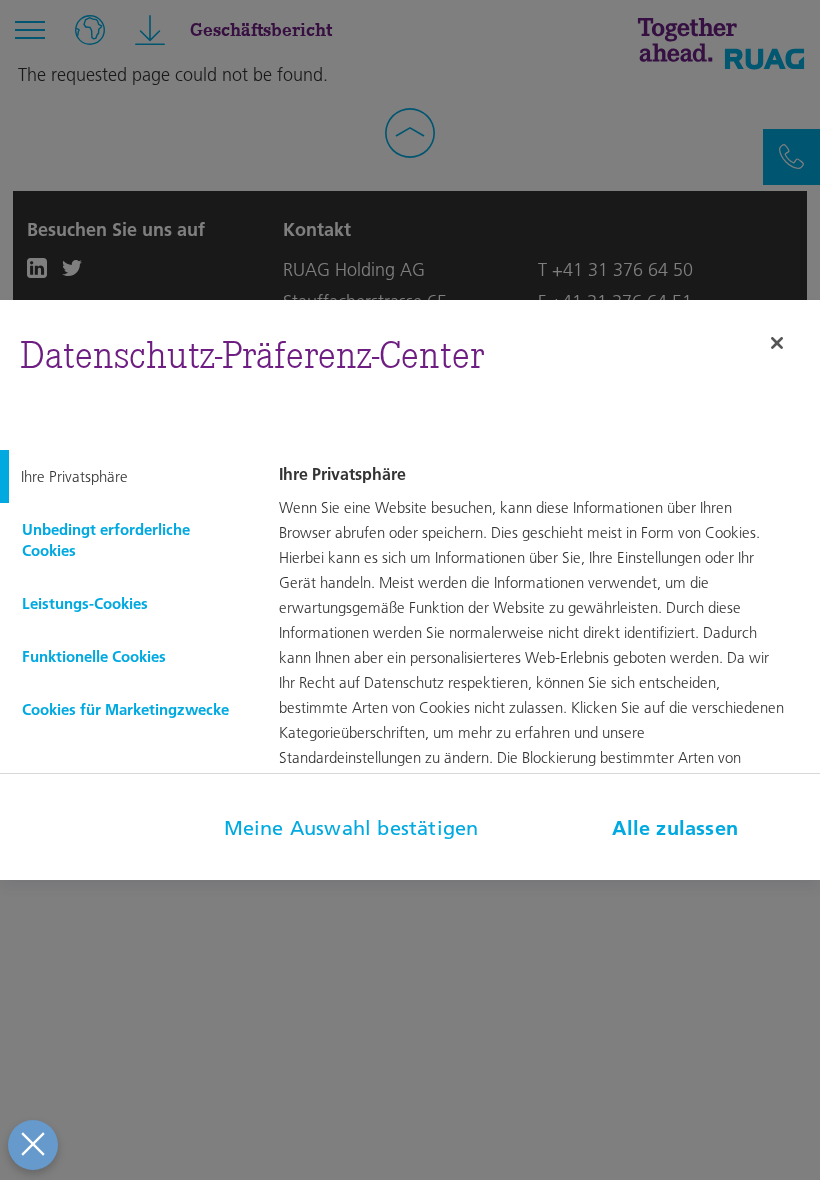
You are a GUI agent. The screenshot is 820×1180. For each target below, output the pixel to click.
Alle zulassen (675, 828)
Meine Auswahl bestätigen (351, 828)
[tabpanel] (547, 655)
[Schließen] (777, 343)
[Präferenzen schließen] (33, 1145)
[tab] (125, 476)
